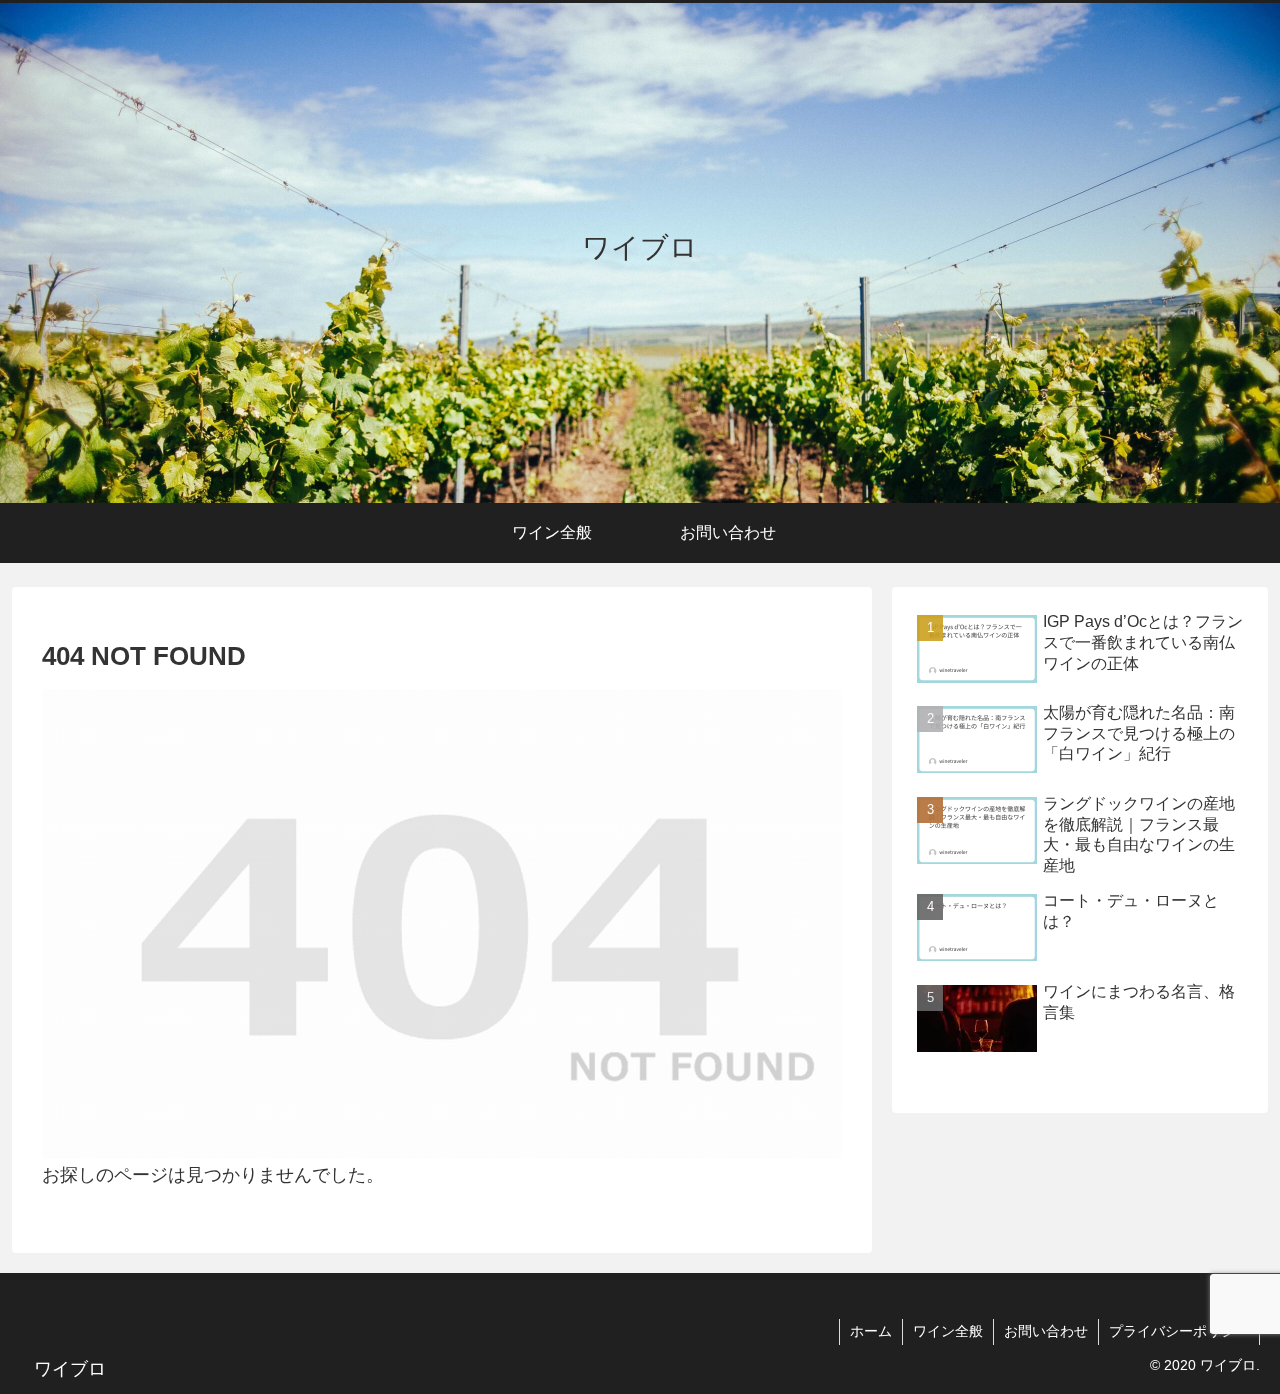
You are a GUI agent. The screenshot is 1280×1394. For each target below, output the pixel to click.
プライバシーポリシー (1179, 1331)
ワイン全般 (948, 1331)
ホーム (871, 1331)
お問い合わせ (1046, 1331)
